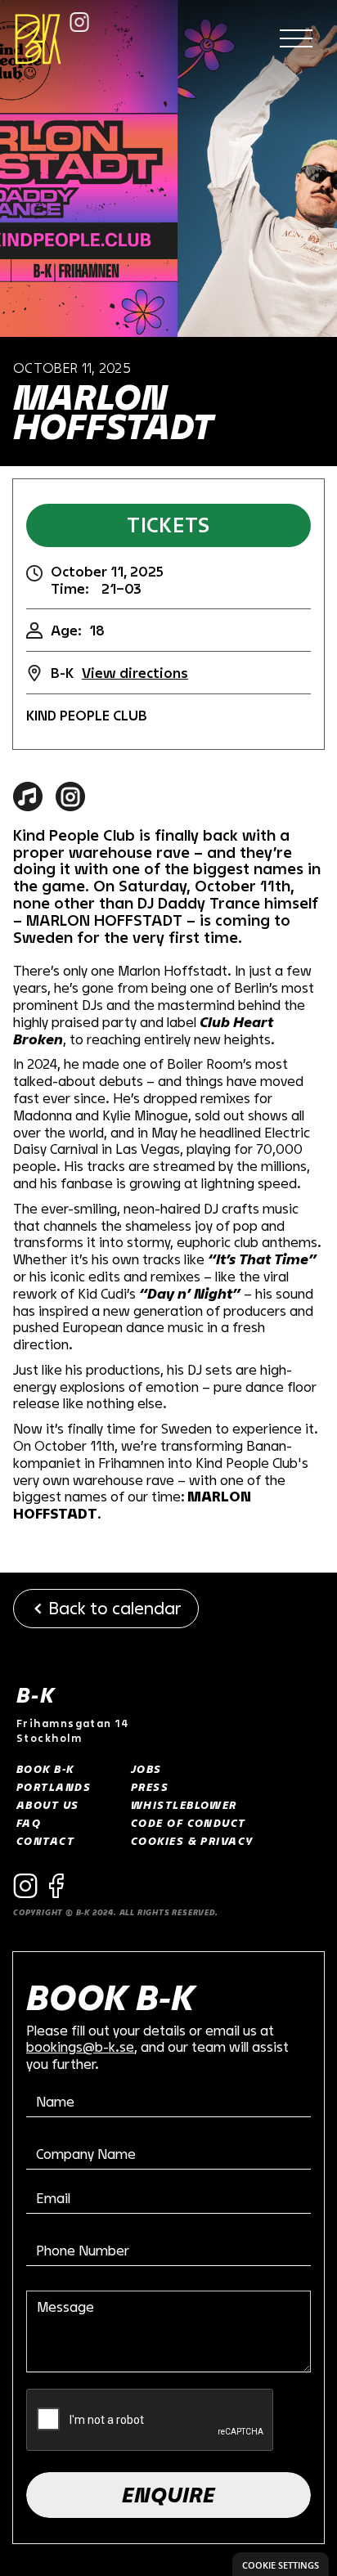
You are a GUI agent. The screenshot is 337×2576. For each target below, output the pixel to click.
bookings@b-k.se (80, 2046)
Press (150, 1787)
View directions (135, 673)
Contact (45, 1841)
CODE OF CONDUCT (189, 1823)
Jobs (146, 1769)
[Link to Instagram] (79, 22)
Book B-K (45, 1769)
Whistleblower (184, 1805)
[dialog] (281, 2564)
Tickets (168, 525)
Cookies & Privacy (192, 1841)
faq (29, 1823)
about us (48, 1805)
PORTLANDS (54, 1787)
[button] (296, 39)
